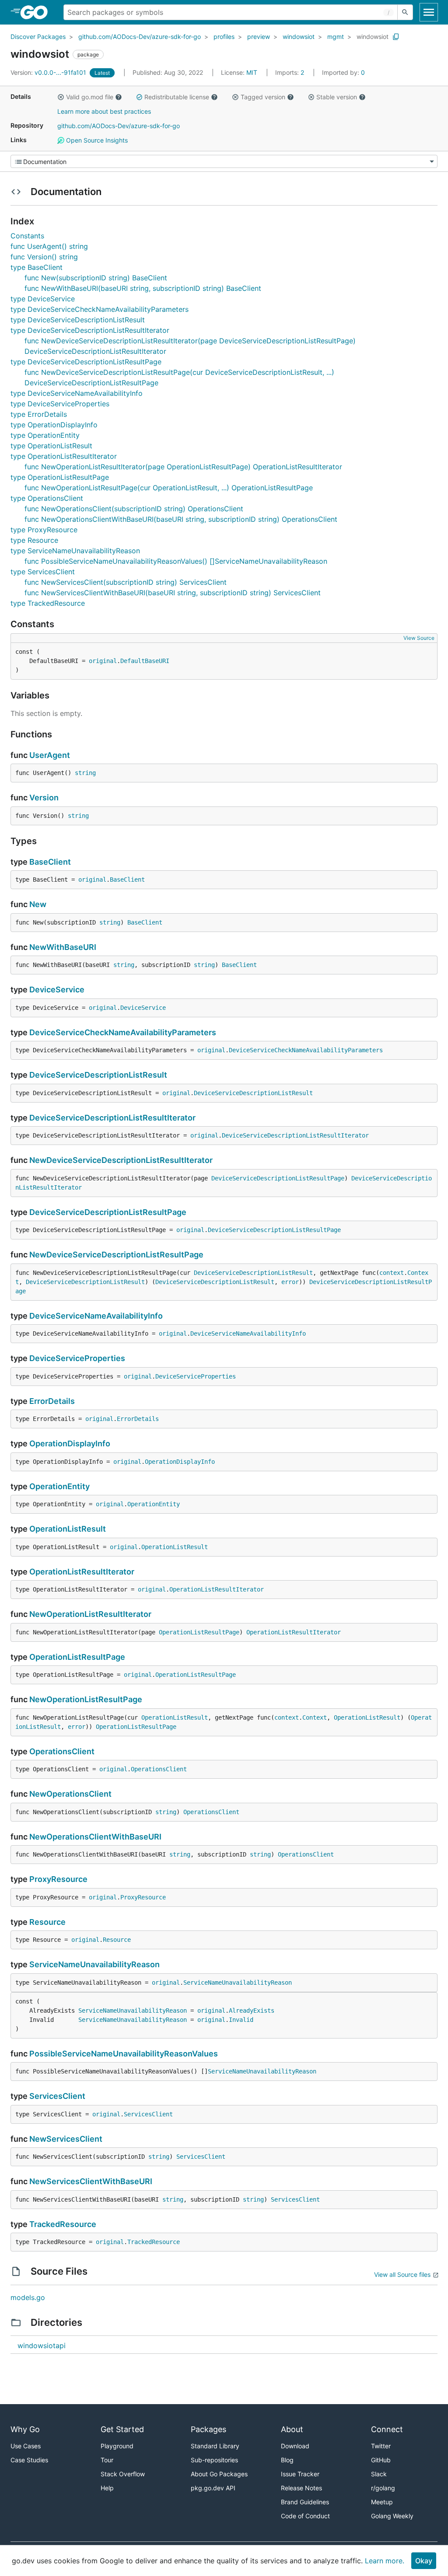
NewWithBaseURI (63, 947)
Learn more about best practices (104, 111)
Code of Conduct (305, 2516)
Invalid (241, 2020)
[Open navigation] (429, 12)
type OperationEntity (45, 435)
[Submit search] (405, 12)
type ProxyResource (44, 530)
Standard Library (215, 2446)
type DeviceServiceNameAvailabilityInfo (77, 393)
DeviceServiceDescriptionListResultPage (278, 1178)
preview (259, 37)
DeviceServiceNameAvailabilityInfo (96, 1316)
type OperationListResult (51, 446)
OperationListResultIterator (82, 1572)
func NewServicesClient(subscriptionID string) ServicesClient (126, 582)
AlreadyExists (252, 2011)
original (103, 661)
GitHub (381, 2460)
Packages (208, 2429)
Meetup (382, 2502)
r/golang (383, 2488)
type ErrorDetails (39, 414)
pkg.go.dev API (213, 2488)
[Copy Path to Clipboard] (396, 37)
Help (107, 2488)
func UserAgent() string (49, 246)
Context (315, 1717)
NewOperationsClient (70, 1794)
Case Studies (29, 2460)
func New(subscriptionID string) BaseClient (96, 278)
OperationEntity (59, 1486)
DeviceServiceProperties (77, 1358)
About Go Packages (219, 2474)
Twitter (381, 2446)
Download (295, 2446)
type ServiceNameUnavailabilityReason (75, 551)
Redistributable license (177, 97)
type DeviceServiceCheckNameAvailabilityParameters (100, 309)
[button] (61, 97)
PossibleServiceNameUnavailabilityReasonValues (124, 2054)
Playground (117, 2446)
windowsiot (299, 37)
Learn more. (385, 2561)
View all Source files (402, 2274)
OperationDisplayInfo (70, 1443)
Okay (424, 2561)
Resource (47, 1922)
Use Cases (26, 2446)
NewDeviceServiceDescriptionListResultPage (116, 1255)
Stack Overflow (123, 2474)
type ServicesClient (43, 572)
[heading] (37, 12)
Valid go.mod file (90, 97)
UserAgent (50, 755)
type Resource (34, 540)
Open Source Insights (96, 140)
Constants (27, 236)
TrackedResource (63, 2224)
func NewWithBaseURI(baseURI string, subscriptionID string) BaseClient (143, 288)
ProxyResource (58, 1879)
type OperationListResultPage (60, 477)
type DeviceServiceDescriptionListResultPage (86, 362)
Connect (387, 2429)
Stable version (337, 97)
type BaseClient (37, 267)
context (392, 1273)
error (290, 1282)
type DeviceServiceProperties (60, 404)
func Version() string (44, 257)
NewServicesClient (66, 2139)
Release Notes (301, 2488)
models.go (28, 2297)
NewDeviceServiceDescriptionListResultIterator (121, 1160)
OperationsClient (62, 1751)
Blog (287, 2460)
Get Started (122, 2429)
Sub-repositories (214, 2460)
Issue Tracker (300, 2474)
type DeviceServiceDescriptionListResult (78, 320)
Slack (379, 2474)
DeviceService (57, 990)
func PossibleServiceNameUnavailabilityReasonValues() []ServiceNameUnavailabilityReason (176, 561)
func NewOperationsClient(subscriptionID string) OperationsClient (134, 509)
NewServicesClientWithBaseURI (91, 2181)
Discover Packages (38, 37)
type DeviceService (43, 299)
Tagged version (263, 97)
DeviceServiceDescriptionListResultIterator (112, 1118)
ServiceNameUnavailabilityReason (94, 1964)
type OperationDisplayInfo (54, 425)
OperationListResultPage (199, 1632)
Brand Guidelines (305, 2502)
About (292, 2429)
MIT (252, 72)
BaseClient (50, 862)
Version (44, 798)
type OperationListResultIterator (64, 456)
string (85, 773)
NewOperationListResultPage (86, 1699)
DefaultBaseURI (145, 661)
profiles (224, 37)
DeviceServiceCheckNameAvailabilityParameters (123, 1032)
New (38, 904)
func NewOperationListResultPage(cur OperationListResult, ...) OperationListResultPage (169, 488)
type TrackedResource (48, 603)
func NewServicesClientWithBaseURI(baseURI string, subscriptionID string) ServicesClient (173, 593)
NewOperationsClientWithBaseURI (95, 1837)
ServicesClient (57, 2096)
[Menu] (224, 161)
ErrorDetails (52, 1401)
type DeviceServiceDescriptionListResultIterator (90, 330)
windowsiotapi (42, 2346)
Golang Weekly (392, 2516)
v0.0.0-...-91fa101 (49, 72)
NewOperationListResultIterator (90, 1614)
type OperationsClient (47, 498)
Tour (107, 2460)
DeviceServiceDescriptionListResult (98, 1075)
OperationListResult (68, 1529)
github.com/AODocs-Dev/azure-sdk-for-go (140, 37)
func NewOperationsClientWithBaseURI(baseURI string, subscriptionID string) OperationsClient (181, 519)
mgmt (336, 37)
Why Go (25, 2429)
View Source (419, 638)
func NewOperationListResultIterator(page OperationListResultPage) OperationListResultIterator (183, 467)
